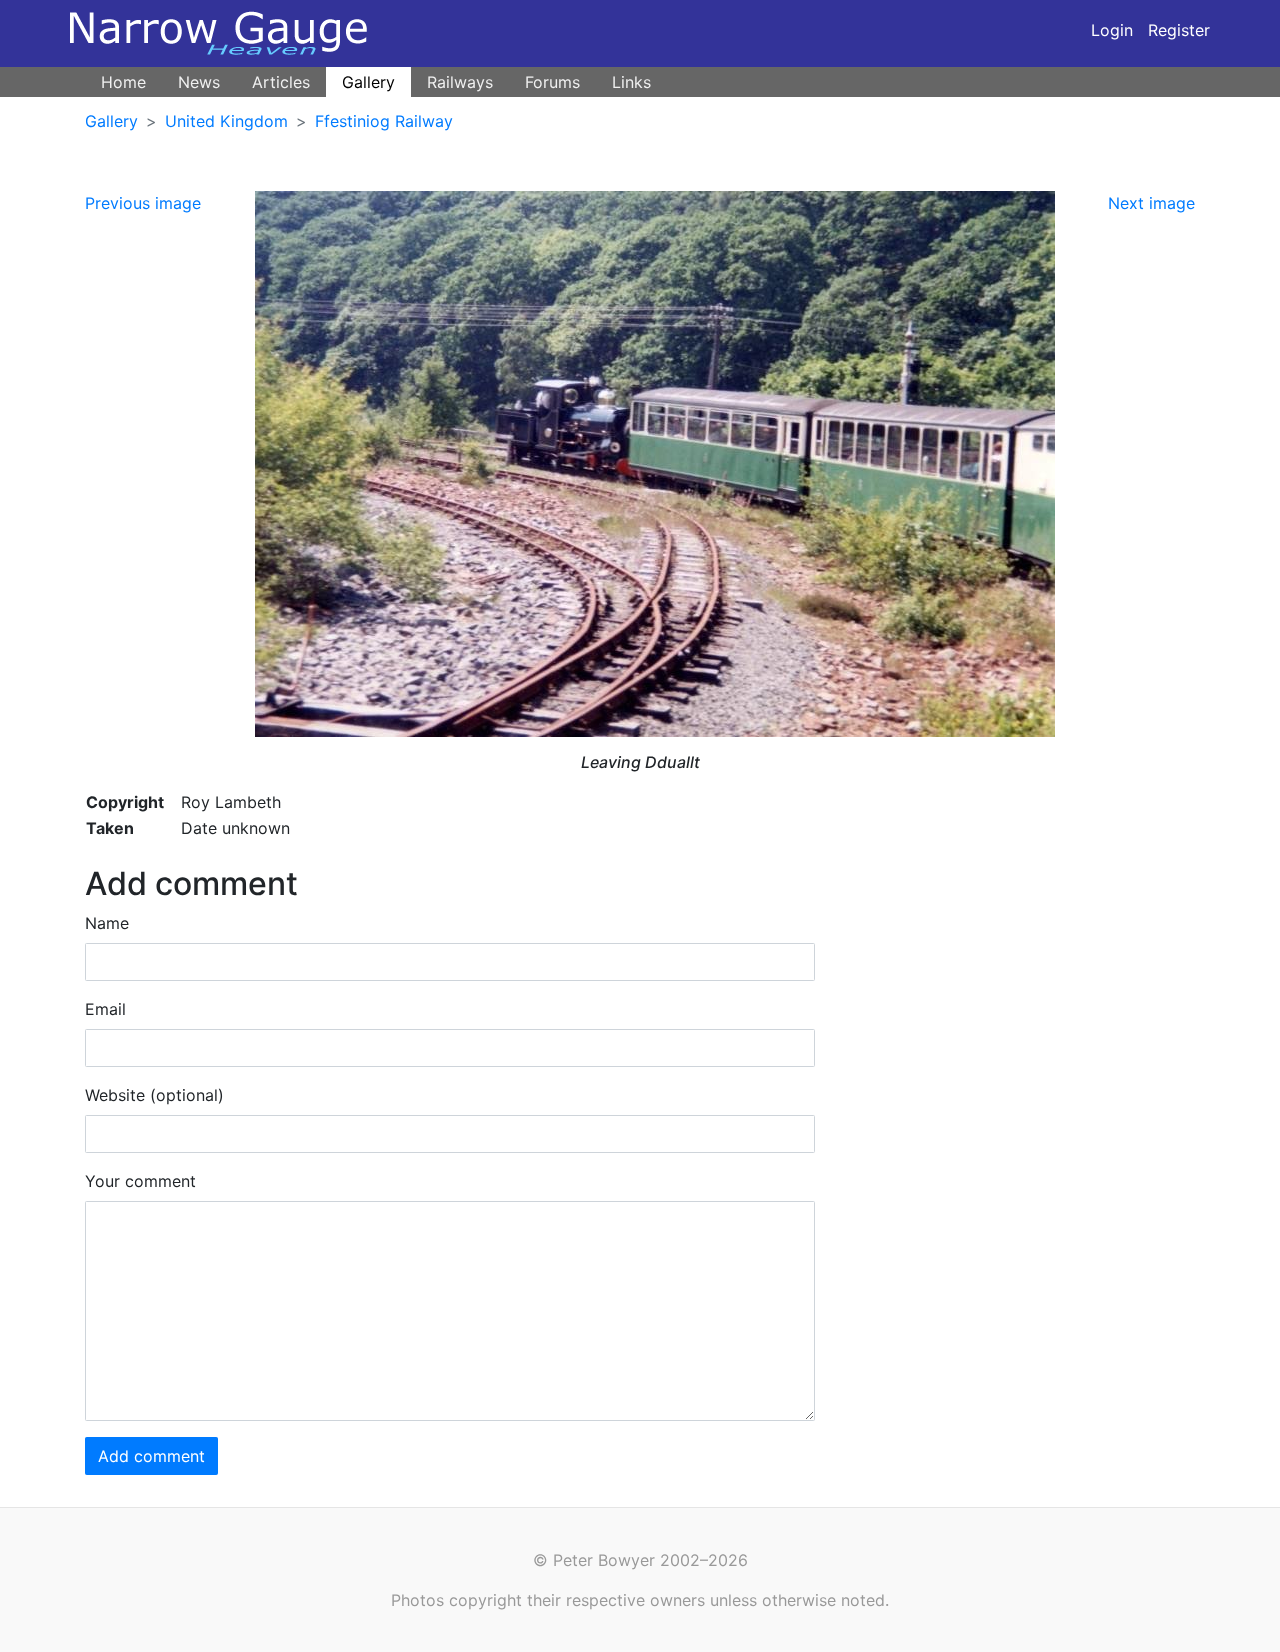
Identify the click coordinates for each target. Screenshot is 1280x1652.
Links (631, 82)
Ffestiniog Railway (384, 121)
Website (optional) (154, 1095)
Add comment (151, 1456)
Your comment (140, 1181)
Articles (281, 82)
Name (107, 923)
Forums (552, 82)
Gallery (368, 82)
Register (1179, 30)
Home (123, 82)
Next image (1151, 203)
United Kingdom (226, 121)
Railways (460, 82)
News (199, 82)
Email (105, 1009)
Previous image (143, 203)
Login (1112, 30)
